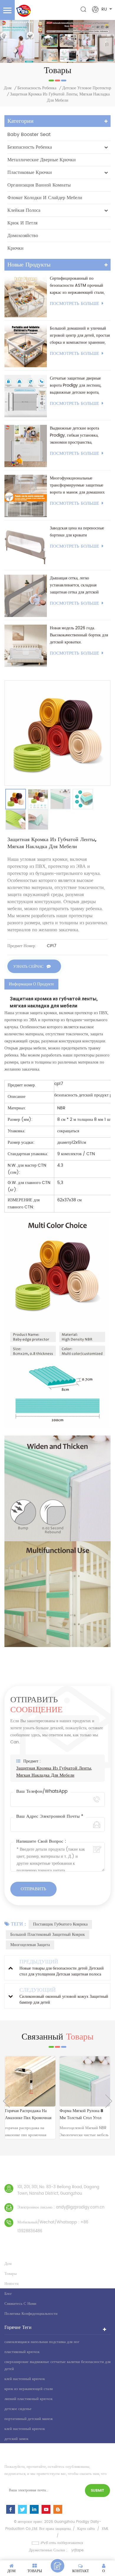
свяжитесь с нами (20, 2304)
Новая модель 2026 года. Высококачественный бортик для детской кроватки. (79, 635)
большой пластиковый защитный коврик (48, 1934)
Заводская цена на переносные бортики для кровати (77, 532)
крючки (15, 248)
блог (8, 2294)
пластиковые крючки (30, 172)
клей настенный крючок (25, 2379)
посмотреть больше (74, 304)
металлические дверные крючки (42, 160)
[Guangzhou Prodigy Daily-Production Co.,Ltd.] (23, 11)
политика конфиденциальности (31, 2314)
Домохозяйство (23, 236)
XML (105, 2529)
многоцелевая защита (30, 1945)
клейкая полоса (24, 210)
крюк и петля (22, 223)
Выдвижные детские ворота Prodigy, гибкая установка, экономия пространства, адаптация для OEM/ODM (74, 435)
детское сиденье (18, 2409)
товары (11, 2274)
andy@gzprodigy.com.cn (80, 2207)
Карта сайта (86, 2529)
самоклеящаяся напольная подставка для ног (42, 2342)
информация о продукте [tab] (31, 984)
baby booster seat (29, 135)
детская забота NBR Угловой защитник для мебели (81, 2115)
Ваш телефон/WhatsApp (42, 1792)
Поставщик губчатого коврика (60, 1924)
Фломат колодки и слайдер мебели (45, 198)
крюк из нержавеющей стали (29, 2389)
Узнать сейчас (28, 967)
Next (109, 2101)
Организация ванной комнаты (39, 185)
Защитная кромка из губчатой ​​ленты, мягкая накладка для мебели (54, 1772)
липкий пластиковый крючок (28, 2399)
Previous (6, 2101)
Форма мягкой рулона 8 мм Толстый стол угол (28, 2114)
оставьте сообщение (57, 2566)
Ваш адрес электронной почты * (50, 1817)
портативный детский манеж (29, 2419)
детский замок (16, 2439)
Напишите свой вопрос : (41, 1842)
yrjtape (77, 2550)
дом (8, 2264)
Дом (8, 88)
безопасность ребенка (37, 88)
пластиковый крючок (22, 2352)
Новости (11, 2284)
